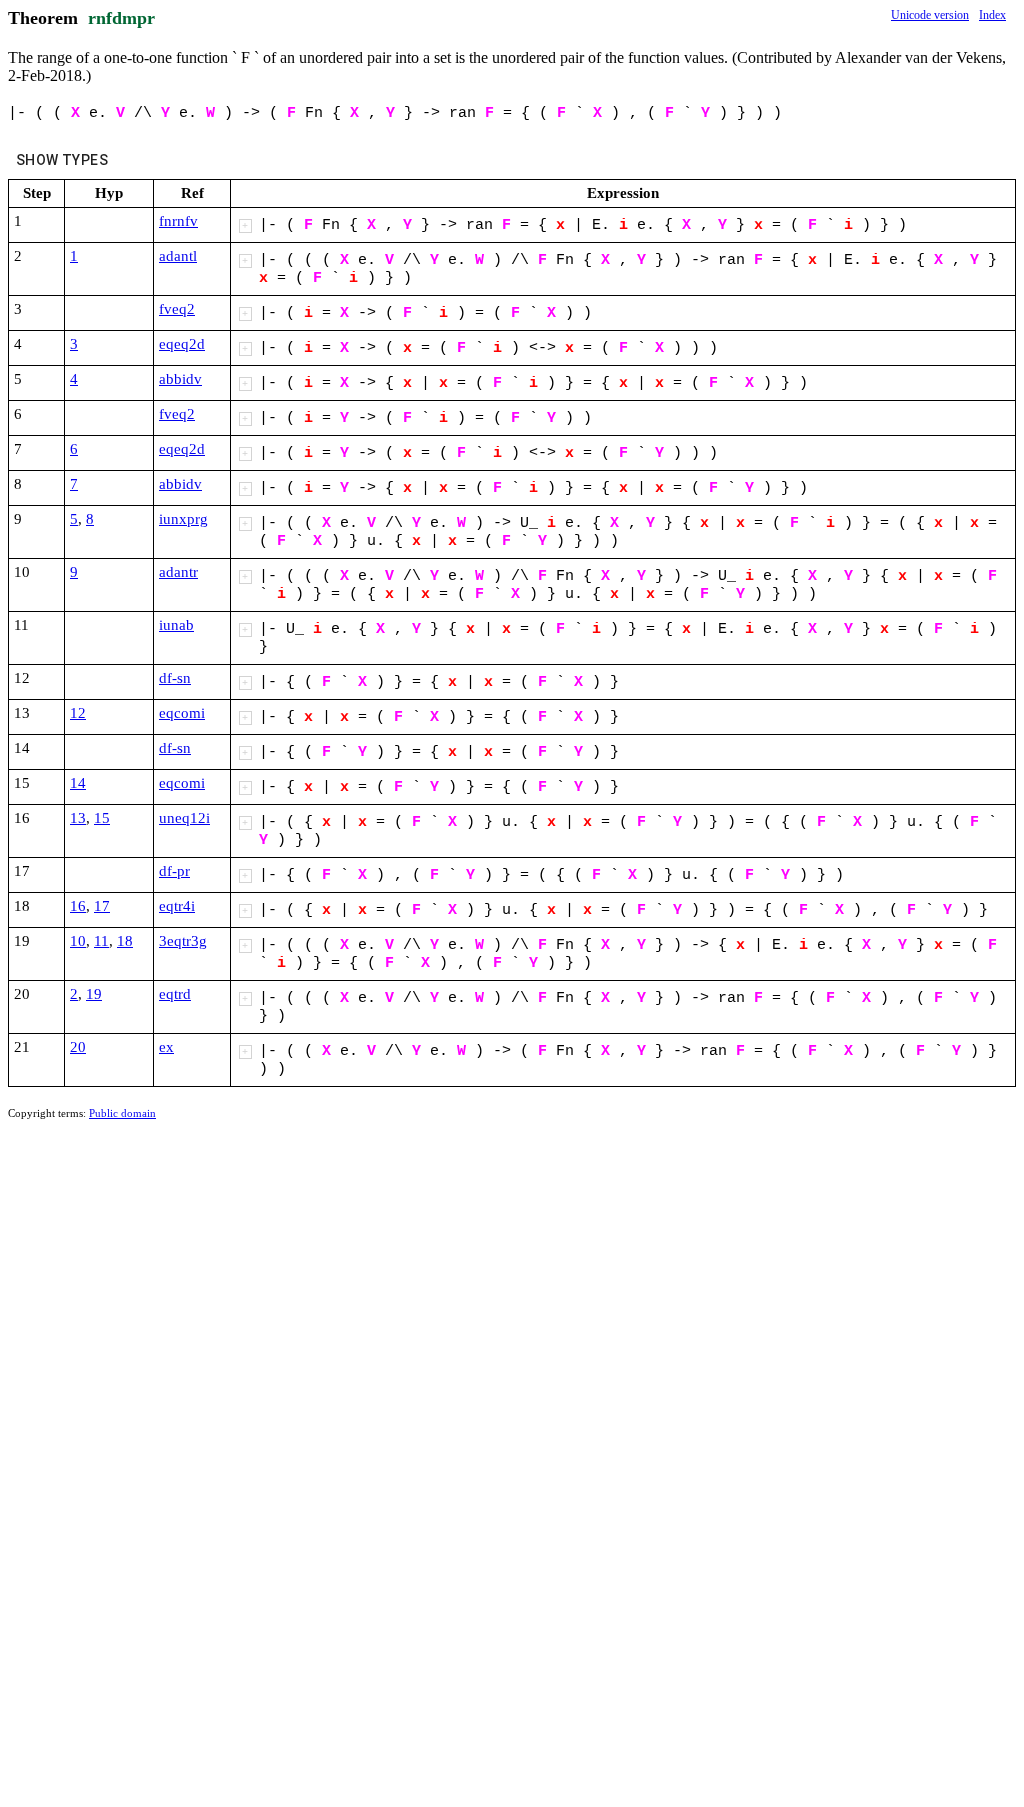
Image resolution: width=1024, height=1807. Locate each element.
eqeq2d (182, 344)
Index (992, 15)
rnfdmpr (121, 18)
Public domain (122, 1113)
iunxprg (183, 519)
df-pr (174, 871)
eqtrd (175, 994)
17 (102, 906)
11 (101, 941)
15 (102, 818)
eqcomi (182, 713)
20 (78, 1047)
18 (125, 941)
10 (78, 941)
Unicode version (930, 15)
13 (78, 818)
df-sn (175, 678)
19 (94, 994)
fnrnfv (178, 221)
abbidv (180, 379)
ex (166, 1047)
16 (78, 906)
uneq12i (184, 818)
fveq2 (177, 309)
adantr (178, 572)
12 (78, 713)
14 (78, 783)
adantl (178, 256)
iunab (176, 625)
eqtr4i (177, 906)
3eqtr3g (183, 941)
